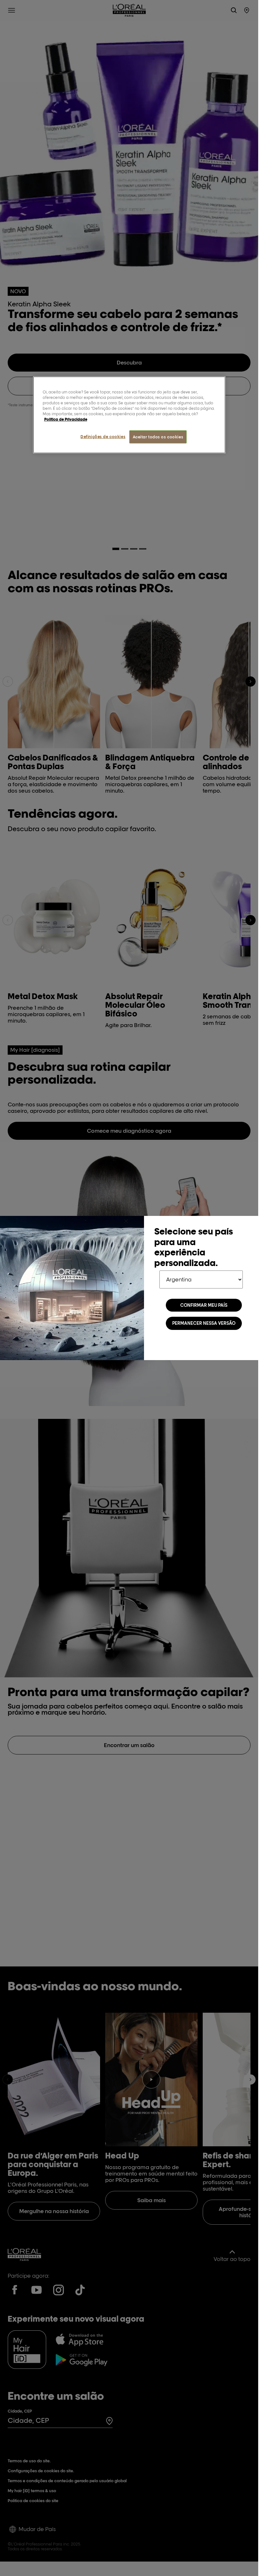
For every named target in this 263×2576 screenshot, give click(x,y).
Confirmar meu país (204, 1305)
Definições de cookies (103, 436)
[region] (129, 415)
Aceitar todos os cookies (158, 437)
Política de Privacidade (66, 419)
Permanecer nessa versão (204, 1323)
